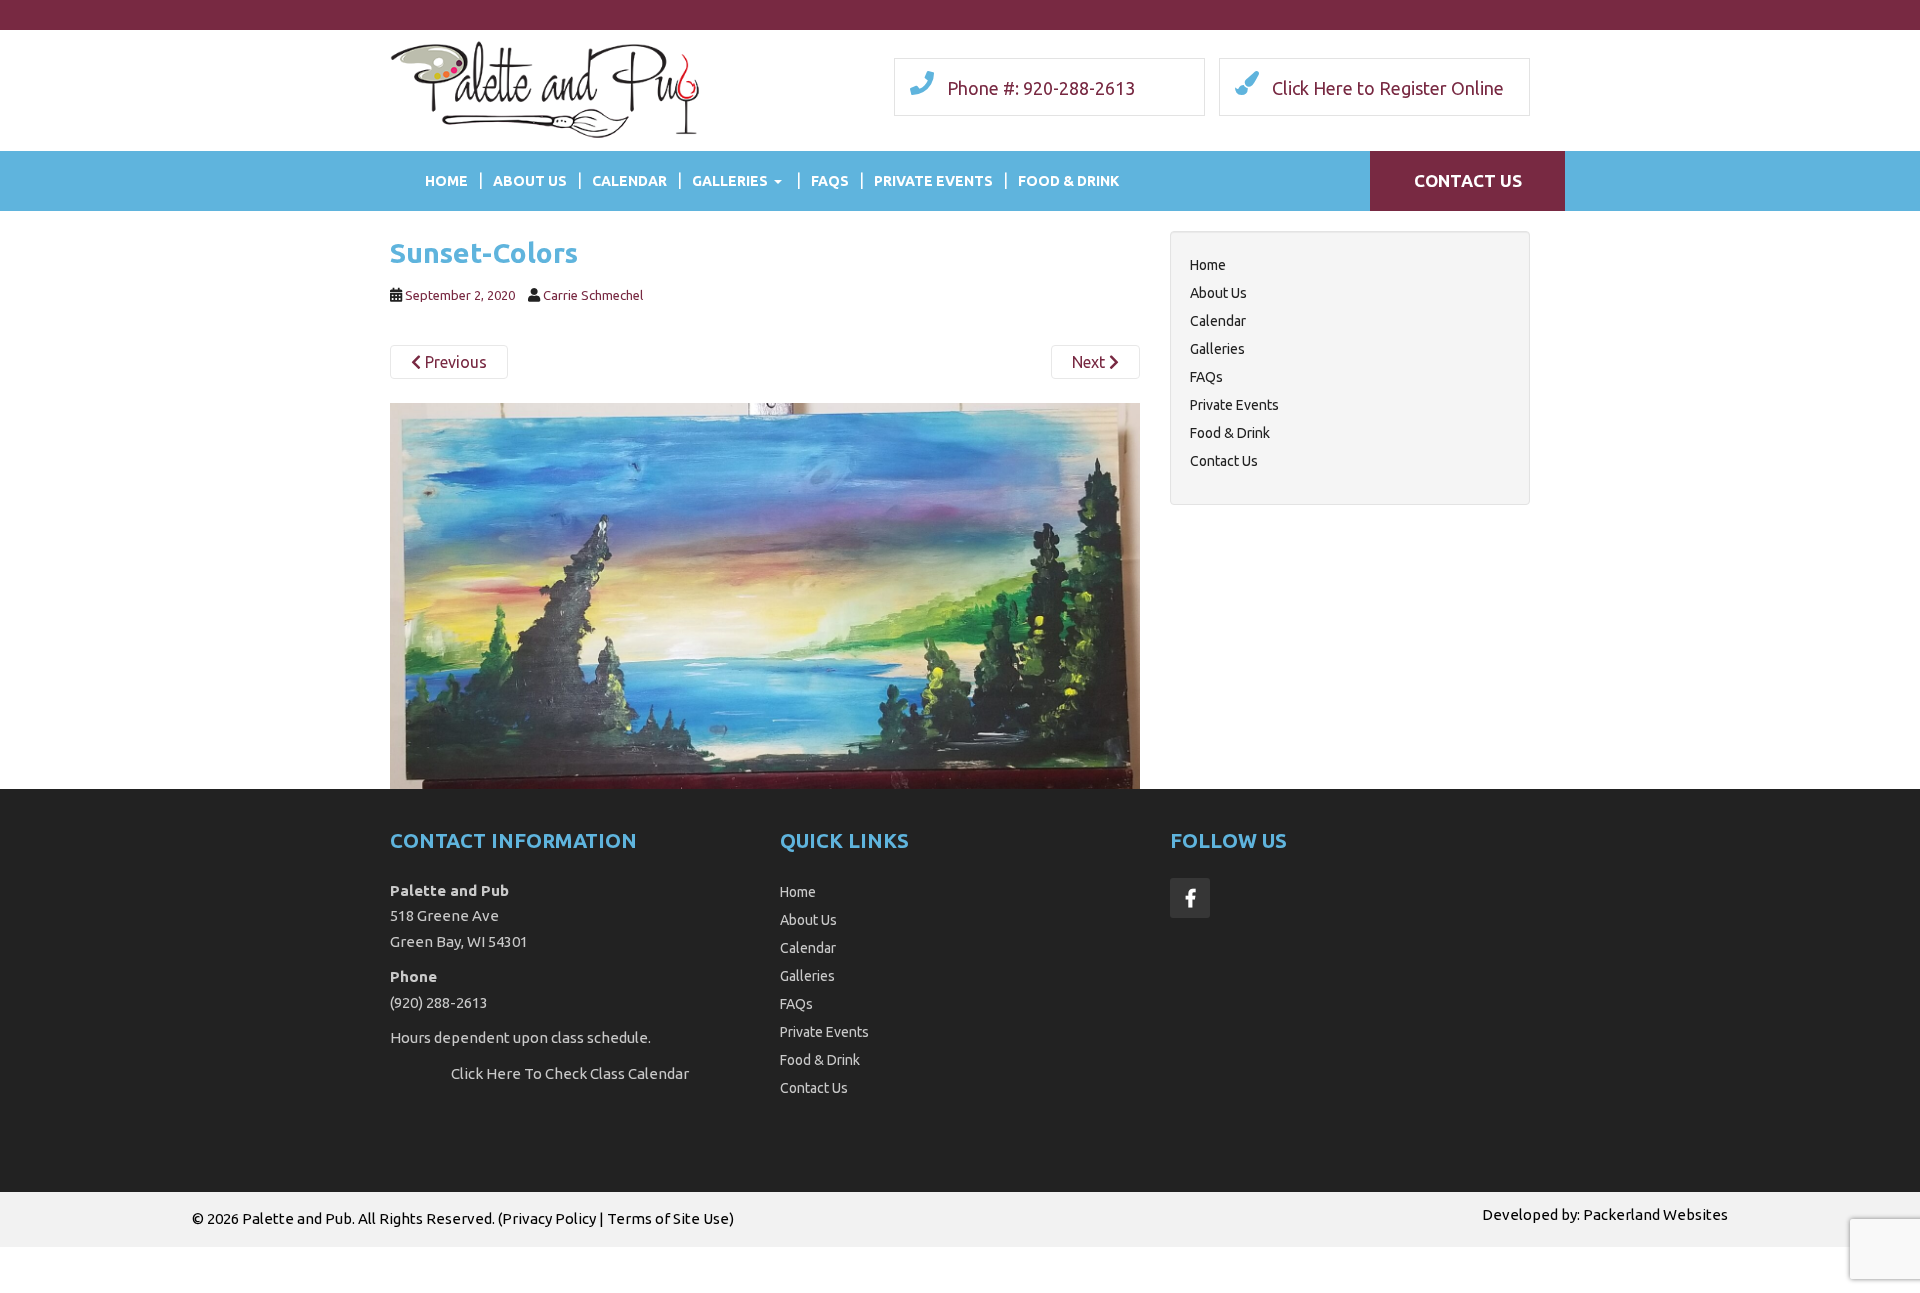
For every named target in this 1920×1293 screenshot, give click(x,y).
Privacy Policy (549, 1218)
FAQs (830, 181)
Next (1090, 362)
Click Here (486, 1073)
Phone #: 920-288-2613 (1041, 88)
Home (446, 181)
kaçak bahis (386, 1258)
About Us (530, 181)
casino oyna (541, 1258)
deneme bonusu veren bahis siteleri (217, 1258)
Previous (454, 362)
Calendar (629, 181)
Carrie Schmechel (593, 295)
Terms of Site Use (668, 1218)
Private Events (933, 181)
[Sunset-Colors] (765, 594)
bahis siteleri (45, 1258)
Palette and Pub (297, 1218)
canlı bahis (708, 1258)
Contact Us (1468, 180)
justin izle (463, 1258)
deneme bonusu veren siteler (850, 1258)
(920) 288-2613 (439, 1002)
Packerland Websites (1655, 1214)
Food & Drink (1068, 181)
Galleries (730, 181)
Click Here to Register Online (1388, 88)
